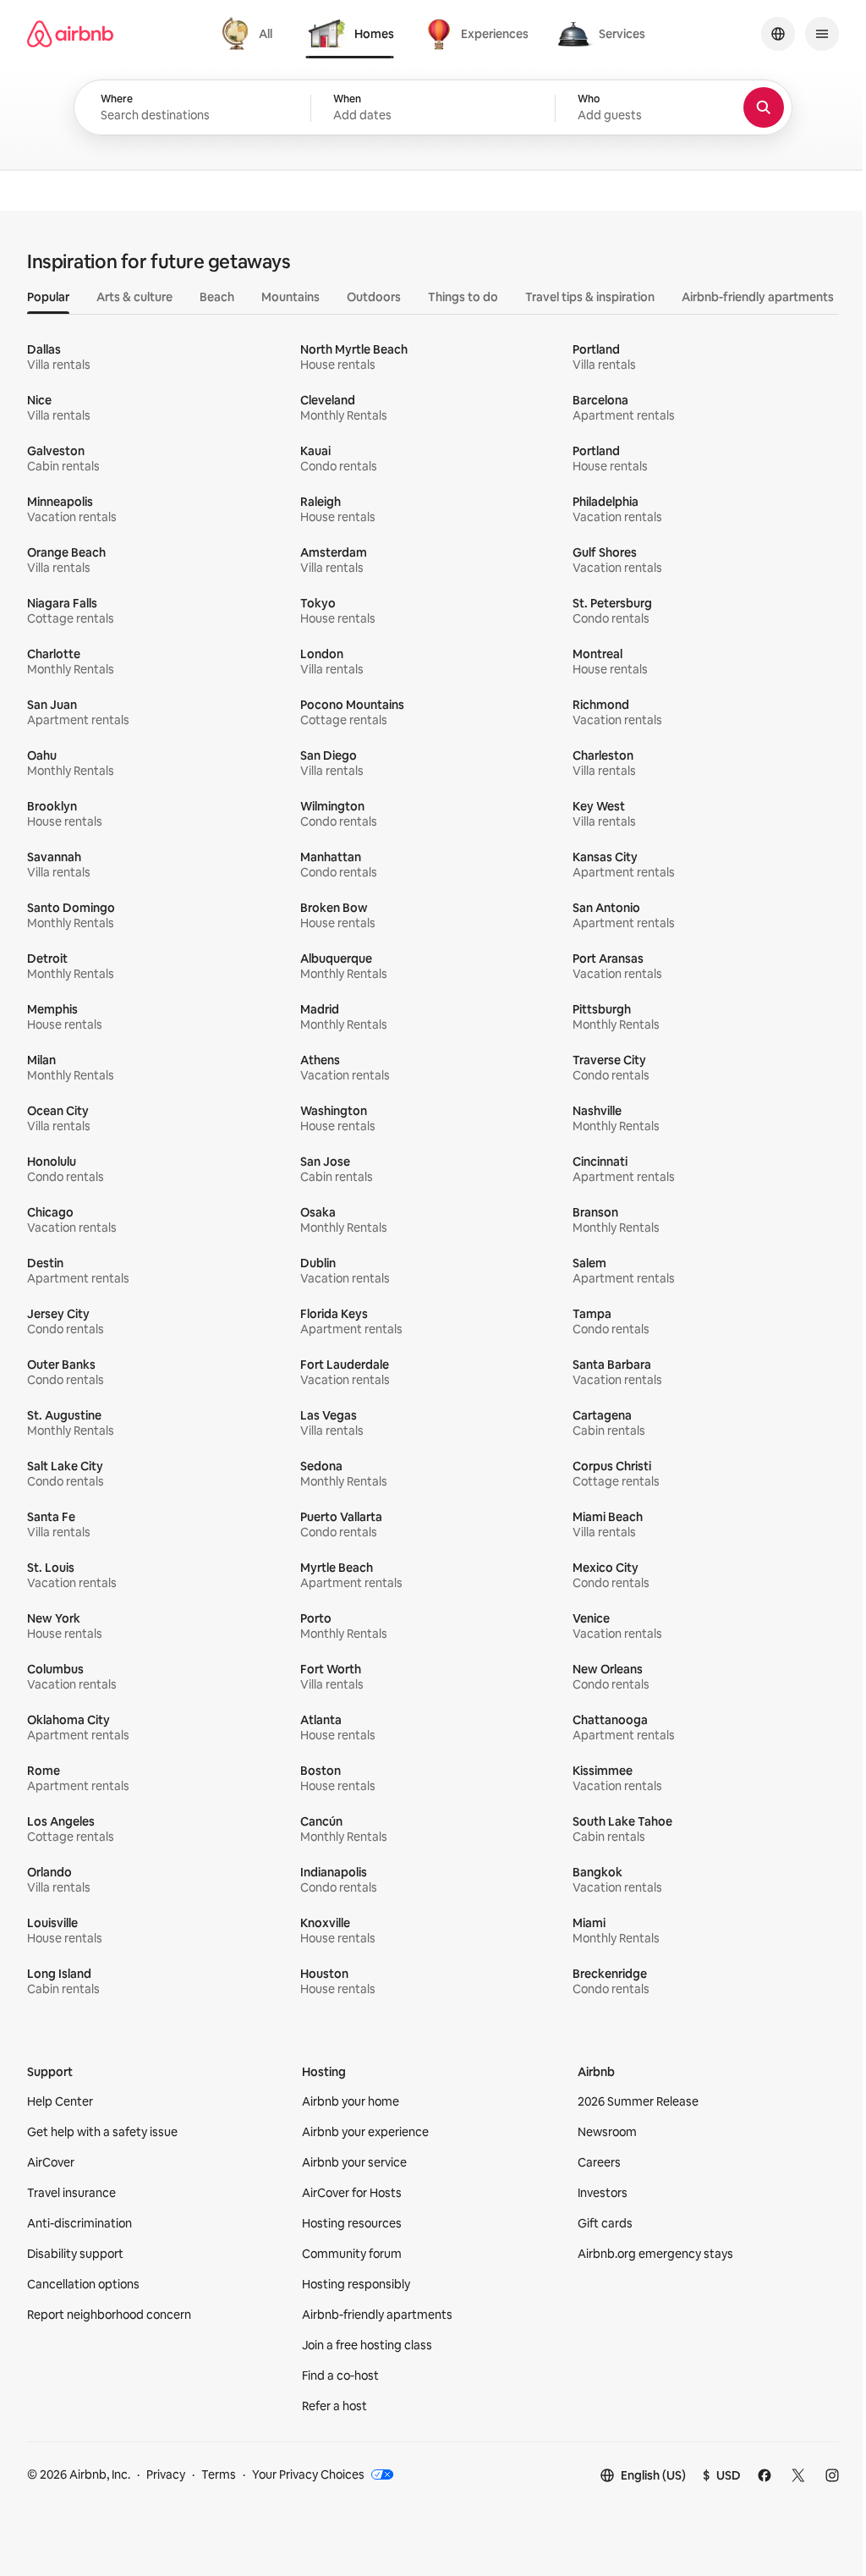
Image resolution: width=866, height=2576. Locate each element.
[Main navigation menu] (822, 34)
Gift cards (605, 2223)
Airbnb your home (351, 2101)
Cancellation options (83, 2284)
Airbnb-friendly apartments (377, 2315)
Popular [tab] (48, 297)
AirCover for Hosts (352, 2193)
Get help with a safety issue (102, 2132)
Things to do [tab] (463, 297)
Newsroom (607, 2132)
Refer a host (334, 2406)
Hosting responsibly (356, 2284)
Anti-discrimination (79, 2223)
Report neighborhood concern (109, 2315)
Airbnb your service (354, 2162)
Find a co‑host (340, 2376)
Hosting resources (352, 2223)
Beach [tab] (217, 297)
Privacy (166, 2474)
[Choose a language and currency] (778, 34)
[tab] (249, 34)
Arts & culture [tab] (134, 297)
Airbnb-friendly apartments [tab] (758, 297)
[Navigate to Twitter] (798, 2475)
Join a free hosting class (367, 2345)
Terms (219, 2474)
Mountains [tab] (290, 297)
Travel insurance (71, 2193)
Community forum (352, 2254)
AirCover (51, 2162)
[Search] (764, 107)
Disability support (75, 2254)
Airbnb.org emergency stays (655, 2254)
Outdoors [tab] (374, 297)
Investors (603, 2193)
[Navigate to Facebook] (765, 2475)
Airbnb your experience (365, 2132)
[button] (433, 108)
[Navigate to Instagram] (832, 2475)
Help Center (60, 2101)
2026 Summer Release (638, 2101)
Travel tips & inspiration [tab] (590, 297)
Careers (599, 2162)
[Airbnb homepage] (70, 34)
